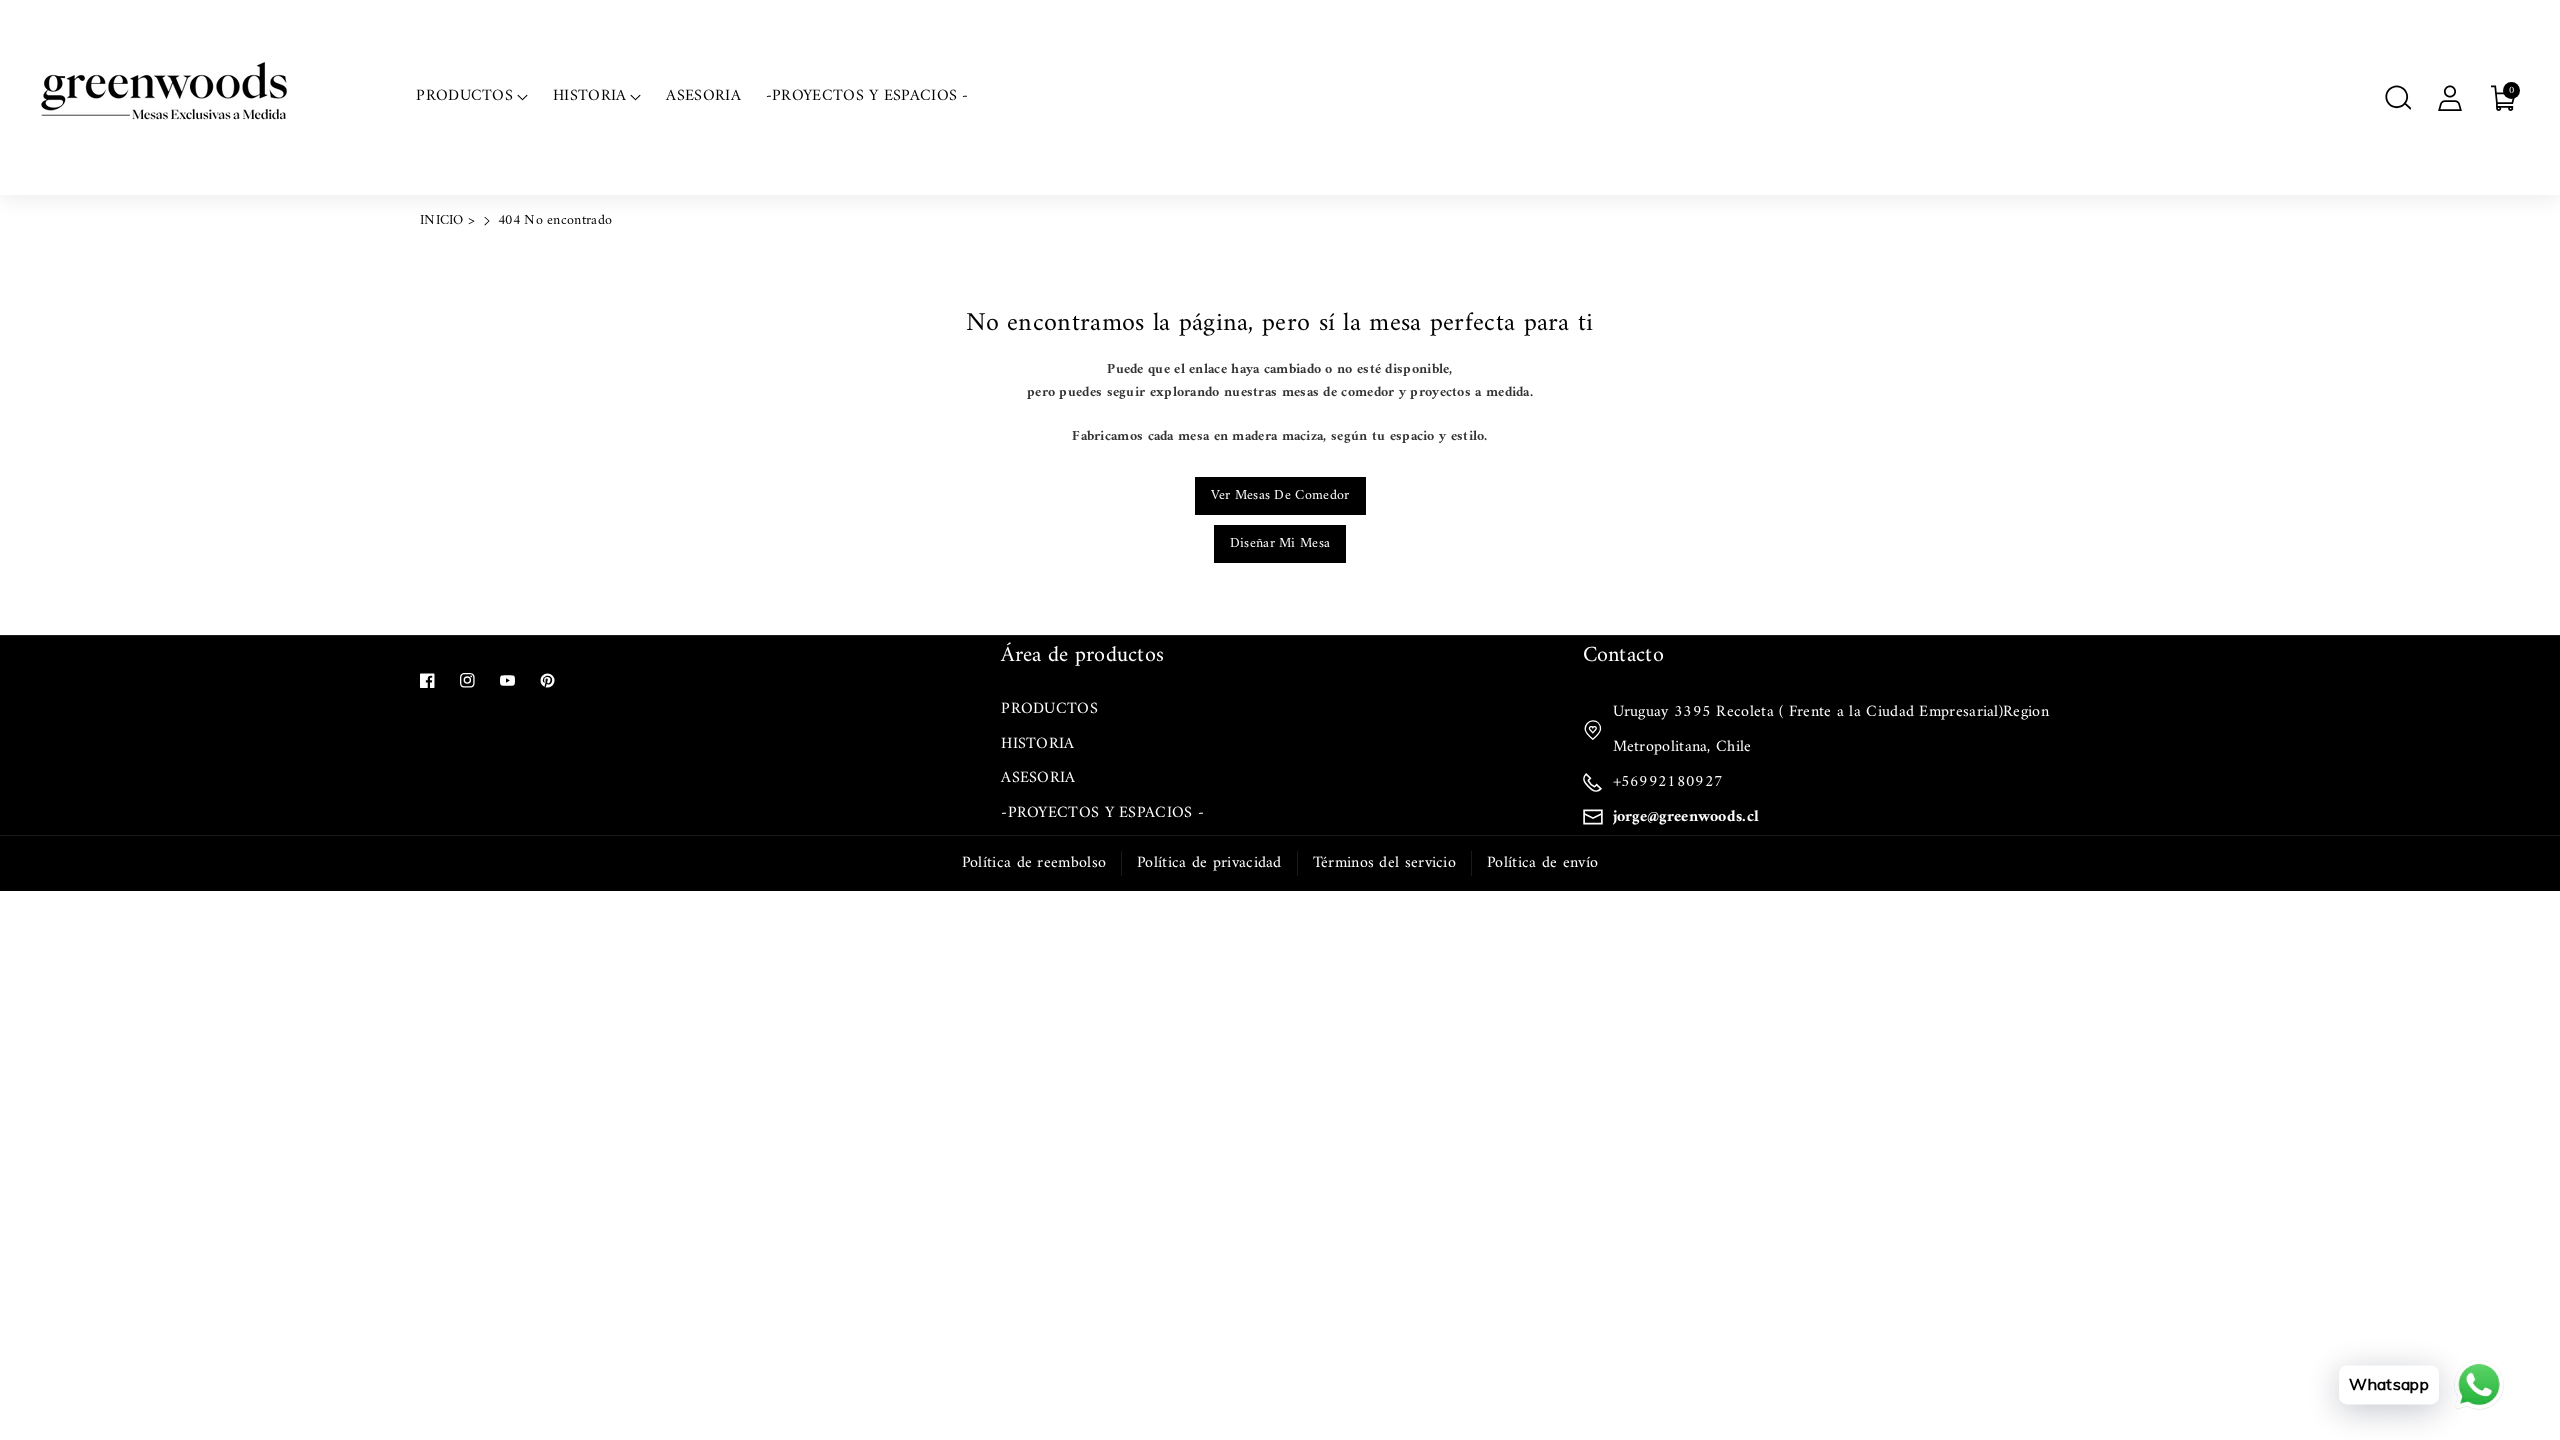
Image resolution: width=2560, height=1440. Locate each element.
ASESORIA (1038, 778)
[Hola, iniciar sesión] (2450, 98)
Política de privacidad (1209, 863)
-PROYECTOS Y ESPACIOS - (1102, 813)
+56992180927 (1668, 782)
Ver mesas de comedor (1280, 495)
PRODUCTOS (1049, 709)
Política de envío (1542, 863)
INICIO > (447, 220)
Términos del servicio (1384, 863)
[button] (2398, 98)
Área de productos (1082, 655)
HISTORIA (1037, 744)
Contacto (1623, 655)
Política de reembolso (1034, 863)
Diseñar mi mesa (1280, 543)
